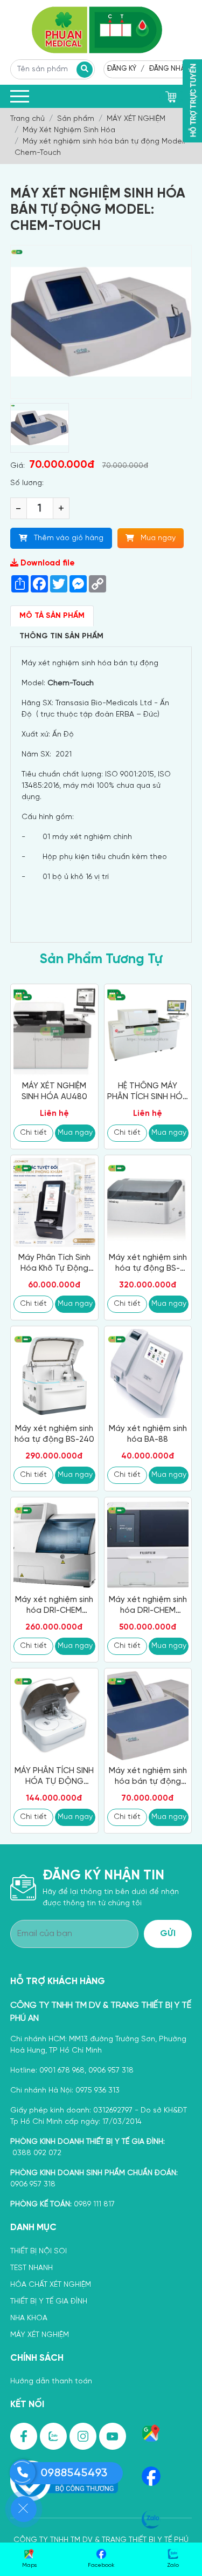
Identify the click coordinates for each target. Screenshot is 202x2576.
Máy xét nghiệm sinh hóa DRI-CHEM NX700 (148, 1606)
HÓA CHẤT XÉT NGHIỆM (51, 2285)
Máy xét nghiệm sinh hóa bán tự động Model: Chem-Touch (148, 1777)
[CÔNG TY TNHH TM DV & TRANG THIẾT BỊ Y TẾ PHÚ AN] (101, 30)
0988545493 (74, 2473)
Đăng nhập (169, 69)
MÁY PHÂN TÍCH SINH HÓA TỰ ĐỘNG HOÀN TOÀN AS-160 (54, 1777)
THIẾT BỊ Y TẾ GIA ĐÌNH (49, 2302)
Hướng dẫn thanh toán (51, 2381)
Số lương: (27, 483)
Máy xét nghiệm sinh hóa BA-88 (148, 1434)
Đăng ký (121, 69)
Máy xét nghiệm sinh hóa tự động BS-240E (148, 1264)
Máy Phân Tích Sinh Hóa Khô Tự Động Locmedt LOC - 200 (54, 1264)
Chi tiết (33, 1133)
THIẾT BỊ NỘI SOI (39, 2251)
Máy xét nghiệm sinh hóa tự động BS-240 (54, 1434)
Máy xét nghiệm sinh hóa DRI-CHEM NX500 (54, 1606)
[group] (40, 428)
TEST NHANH (32, 2268)
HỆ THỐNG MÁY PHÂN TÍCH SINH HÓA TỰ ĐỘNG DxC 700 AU (148, 1092)
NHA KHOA (29, 2318)
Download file (47, 563)
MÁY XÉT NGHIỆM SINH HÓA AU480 (54, 1092)
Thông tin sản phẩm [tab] (61, 636)
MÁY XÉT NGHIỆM (40, 2335)
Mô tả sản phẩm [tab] (52, 616)
